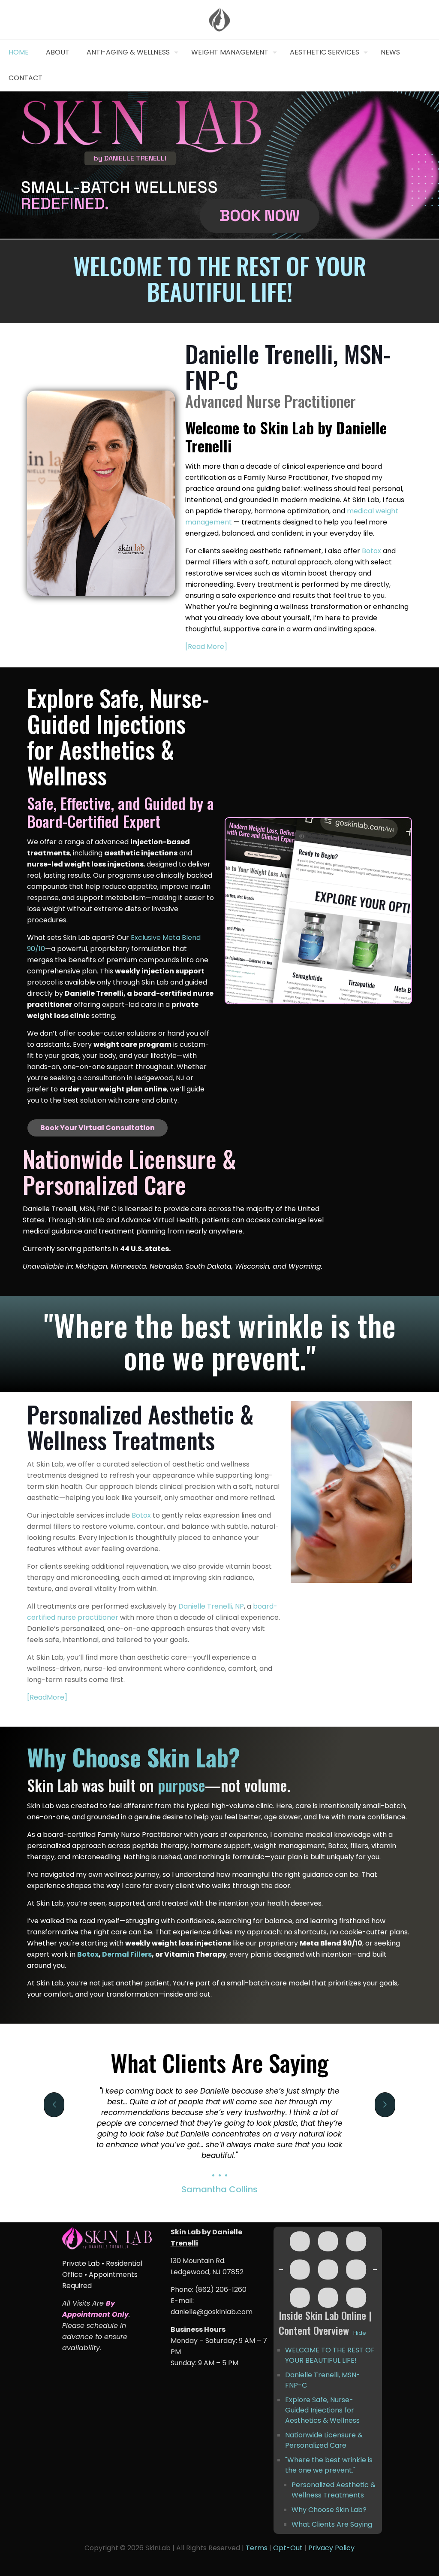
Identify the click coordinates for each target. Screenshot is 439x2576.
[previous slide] (54, 2105)
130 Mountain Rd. (198, 2261)
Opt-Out (288, 2548)
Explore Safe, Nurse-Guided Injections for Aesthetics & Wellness (322, 2410)
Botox (371, 551)
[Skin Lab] (220, 20)
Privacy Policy (331, 2548)
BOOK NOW (260, 215)
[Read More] (206, 647)
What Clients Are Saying (332, 2524)
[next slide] (385, 2105)
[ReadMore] (47, 1697)
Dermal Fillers (127, 1954)
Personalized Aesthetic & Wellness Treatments (334, 2490)
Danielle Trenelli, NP (211, 1606)
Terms (257, 2548)
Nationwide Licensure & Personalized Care (325, 2440)
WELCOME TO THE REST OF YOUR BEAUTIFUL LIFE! (330, 2355)
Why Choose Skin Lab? (329, 2510)
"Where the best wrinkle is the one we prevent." (329, 2465)
